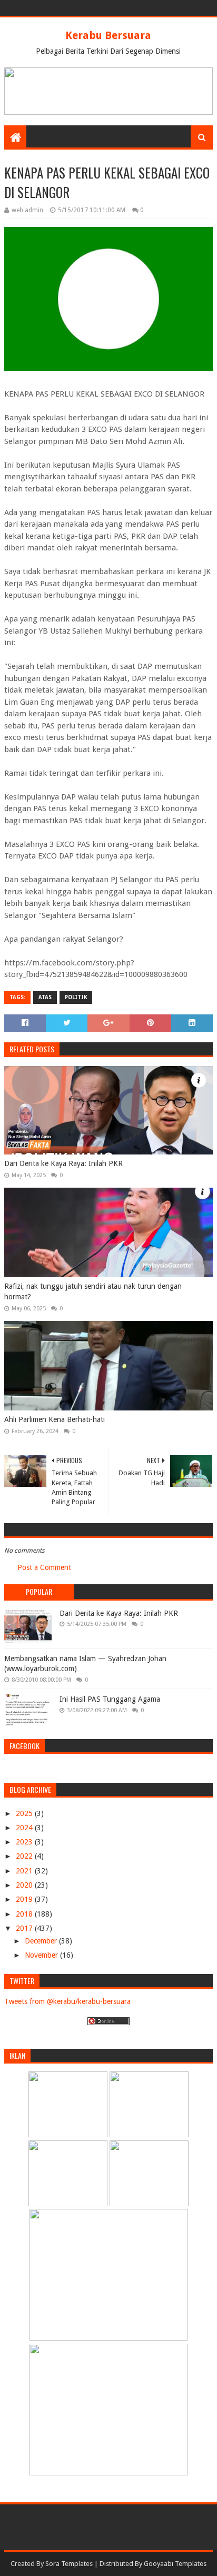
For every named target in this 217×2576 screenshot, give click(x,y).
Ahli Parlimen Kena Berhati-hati (55, 1419)
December (42, 1941)
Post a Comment (44, 1567)
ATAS (45, 997)
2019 (25, 1899)
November (42, 1955)
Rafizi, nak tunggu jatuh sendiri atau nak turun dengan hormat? (93, 1291)
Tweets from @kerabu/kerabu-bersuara (67, 2001)
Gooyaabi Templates (175, 2564)
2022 (25, 1856)
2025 (25, 1813)
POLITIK (76, 997)
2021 (25, 1871)
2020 (25, 1885)
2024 (25, 1828)
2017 (25, 1928)
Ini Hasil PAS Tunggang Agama (110, 1699)
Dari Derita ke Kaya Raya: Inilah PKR (63, 1163)
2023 (25, 1842)
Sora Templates (69, 2564)
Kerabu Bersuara (108, 35)
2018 (25, 1914)
